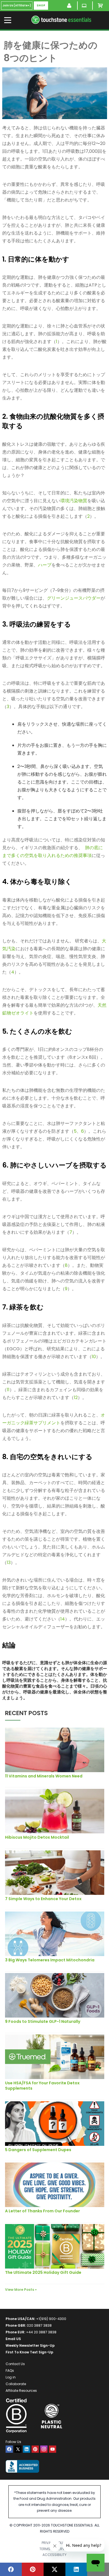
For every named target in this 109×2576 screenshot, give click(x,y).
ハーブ (45, 565)
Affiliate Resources (21, 2391)
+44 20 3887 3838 (41, 2332)
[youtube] (53, 2449)
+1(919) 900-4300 (51, 2319)
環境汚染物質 (74, 501)
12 (76, 1397)
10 (94, 1357)
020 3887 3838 (39, 2325)
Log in (11, 2377)
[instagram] (44, 2449)
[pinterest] (35, 2449)
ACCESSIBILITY (54, 2555)
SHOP (41, 5)
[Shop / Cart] (101, 6)
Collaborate (16, 2384)
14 (63, 1619)
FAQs (10, 2371)
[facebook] (9, 2449)
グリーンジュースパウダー (74, 598)
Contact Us (15, 2364)
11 (8, 1390)
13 (9, 1562)
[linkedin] (27, 2449)
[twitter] (18, 2449)
